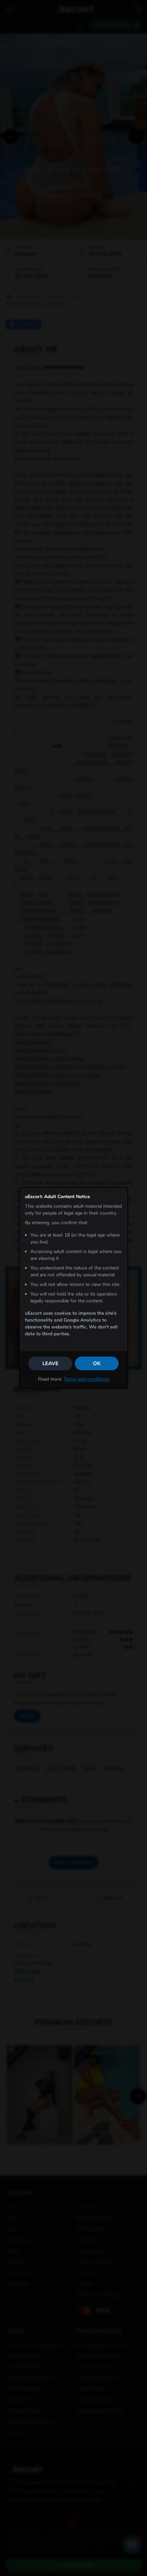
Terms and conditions (86, 1379)
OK (97, 1363)
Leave (50, 1363)
